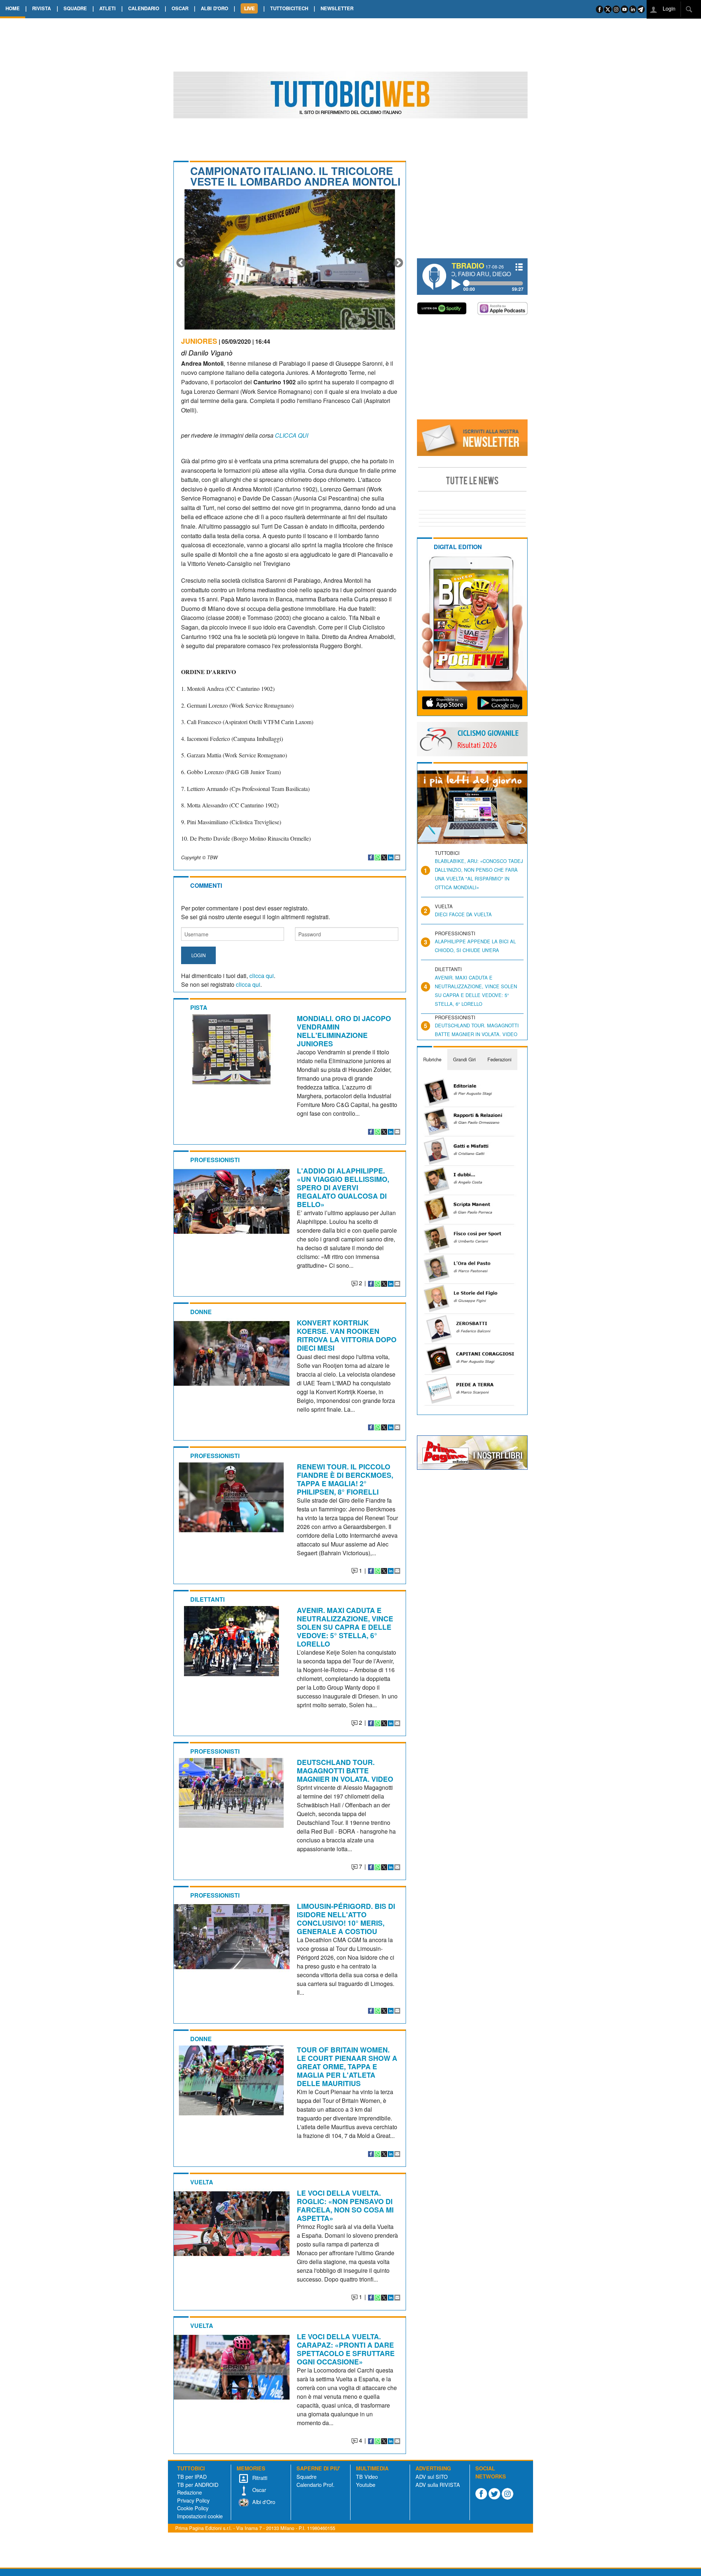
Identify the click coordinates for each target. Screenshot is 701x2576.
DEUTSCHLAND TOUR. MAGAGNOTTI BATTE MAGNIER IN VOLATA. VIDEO (345, 1770)
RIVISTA (41, 8)
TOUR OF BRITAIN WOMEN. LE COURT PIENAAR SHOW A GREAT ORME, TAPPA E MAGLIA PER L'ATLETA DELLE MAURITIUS (347, 2066)
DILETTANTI (207, 1599)
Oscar (258, 2490)
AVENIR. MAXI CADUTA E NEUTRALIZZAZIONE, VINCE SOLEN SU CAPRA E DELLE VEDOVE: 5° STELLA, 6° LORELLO (345, 1627)
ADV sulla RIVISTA (438, 2484)
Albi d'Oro (263, 2502)
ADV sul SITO (432, 2476)
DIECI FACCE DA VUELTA (463, 914)
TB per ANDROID (198, 2484)
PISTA (199, 1007)
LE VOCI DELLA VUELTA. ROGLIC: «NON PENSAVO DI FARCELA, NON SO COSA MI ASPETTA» (345, 2205)
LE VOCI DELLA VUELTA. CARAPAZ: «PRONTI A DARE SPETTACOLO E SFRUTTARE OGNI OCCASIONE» (346, 2349)
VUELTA (202, 2182)
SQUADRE (75, 8)
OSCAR (180, 8)
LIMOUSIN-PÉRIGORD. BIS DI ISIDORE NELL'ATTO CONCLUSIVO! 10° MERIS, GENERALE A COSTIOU (346, 1919)
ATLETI (108, 8)
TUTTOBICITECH (289, 8)
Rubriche (432, 1059)
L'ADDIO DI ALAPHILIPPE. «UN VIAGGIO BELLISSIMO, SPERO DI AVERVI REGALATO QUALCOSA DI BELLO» (343, 1187)
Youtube (366, 2484)
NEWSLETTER (337, 8)
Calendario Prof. (315, 2484)
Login (668, 8)
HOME (13, 8)
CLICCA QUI (291, 435)
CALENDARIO (144, 8)
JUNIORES (199, 341)
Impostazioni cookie (200, 2516)
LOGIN (198, 955)
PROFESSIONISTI (215, 1160)
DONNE (201, 1312)
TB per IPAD (192, 2476)
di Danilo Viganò (207, 352)
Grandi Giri (464, 1059)
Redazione (189, 2492)
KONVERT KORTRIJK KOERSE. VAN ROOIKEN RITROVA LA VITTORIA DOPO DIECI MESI (347, 1335)
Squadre (307, 2476)
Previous (181, 263)
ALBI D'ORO (214, 8)
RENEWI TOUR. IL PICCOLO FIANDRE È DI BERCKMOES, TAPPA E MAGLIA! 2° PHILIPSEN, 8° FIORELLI (345, 1479)
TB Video (367, 2476)
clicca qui (262, 976)
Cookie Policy (193, 2508)
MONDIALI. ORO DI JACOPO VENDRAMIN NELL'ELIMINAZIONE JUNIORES (344, 1031)
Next (398, 263)
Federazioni (499, 1059)
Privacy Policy (193, 2500)
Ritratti (259, 2478)
